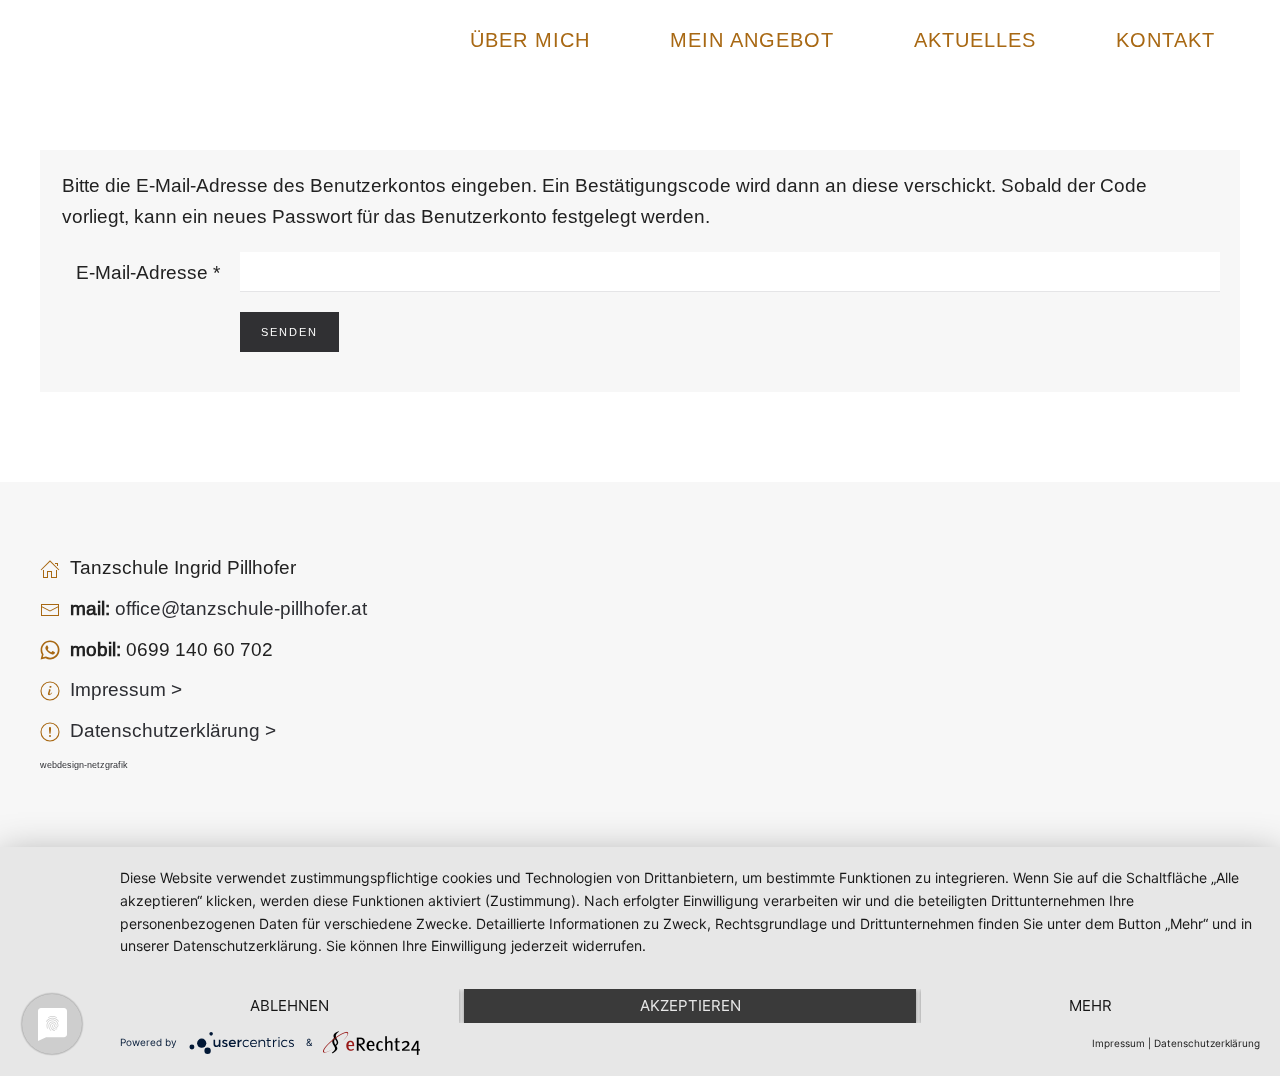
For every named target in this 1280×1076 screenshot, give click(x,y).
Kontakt (1165, 39)
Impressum (1118, 1043)
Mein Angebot (752, 39)
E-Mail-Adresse (148, 272)
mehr (1090, 1005)
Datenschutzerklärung (1207, 1043)
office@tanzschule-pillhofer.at (241, 608)
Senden (289, 332)
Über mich (530, 39)
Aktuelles (975, 39)
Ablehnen (289, 1005)
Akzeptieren (690, 1005)
